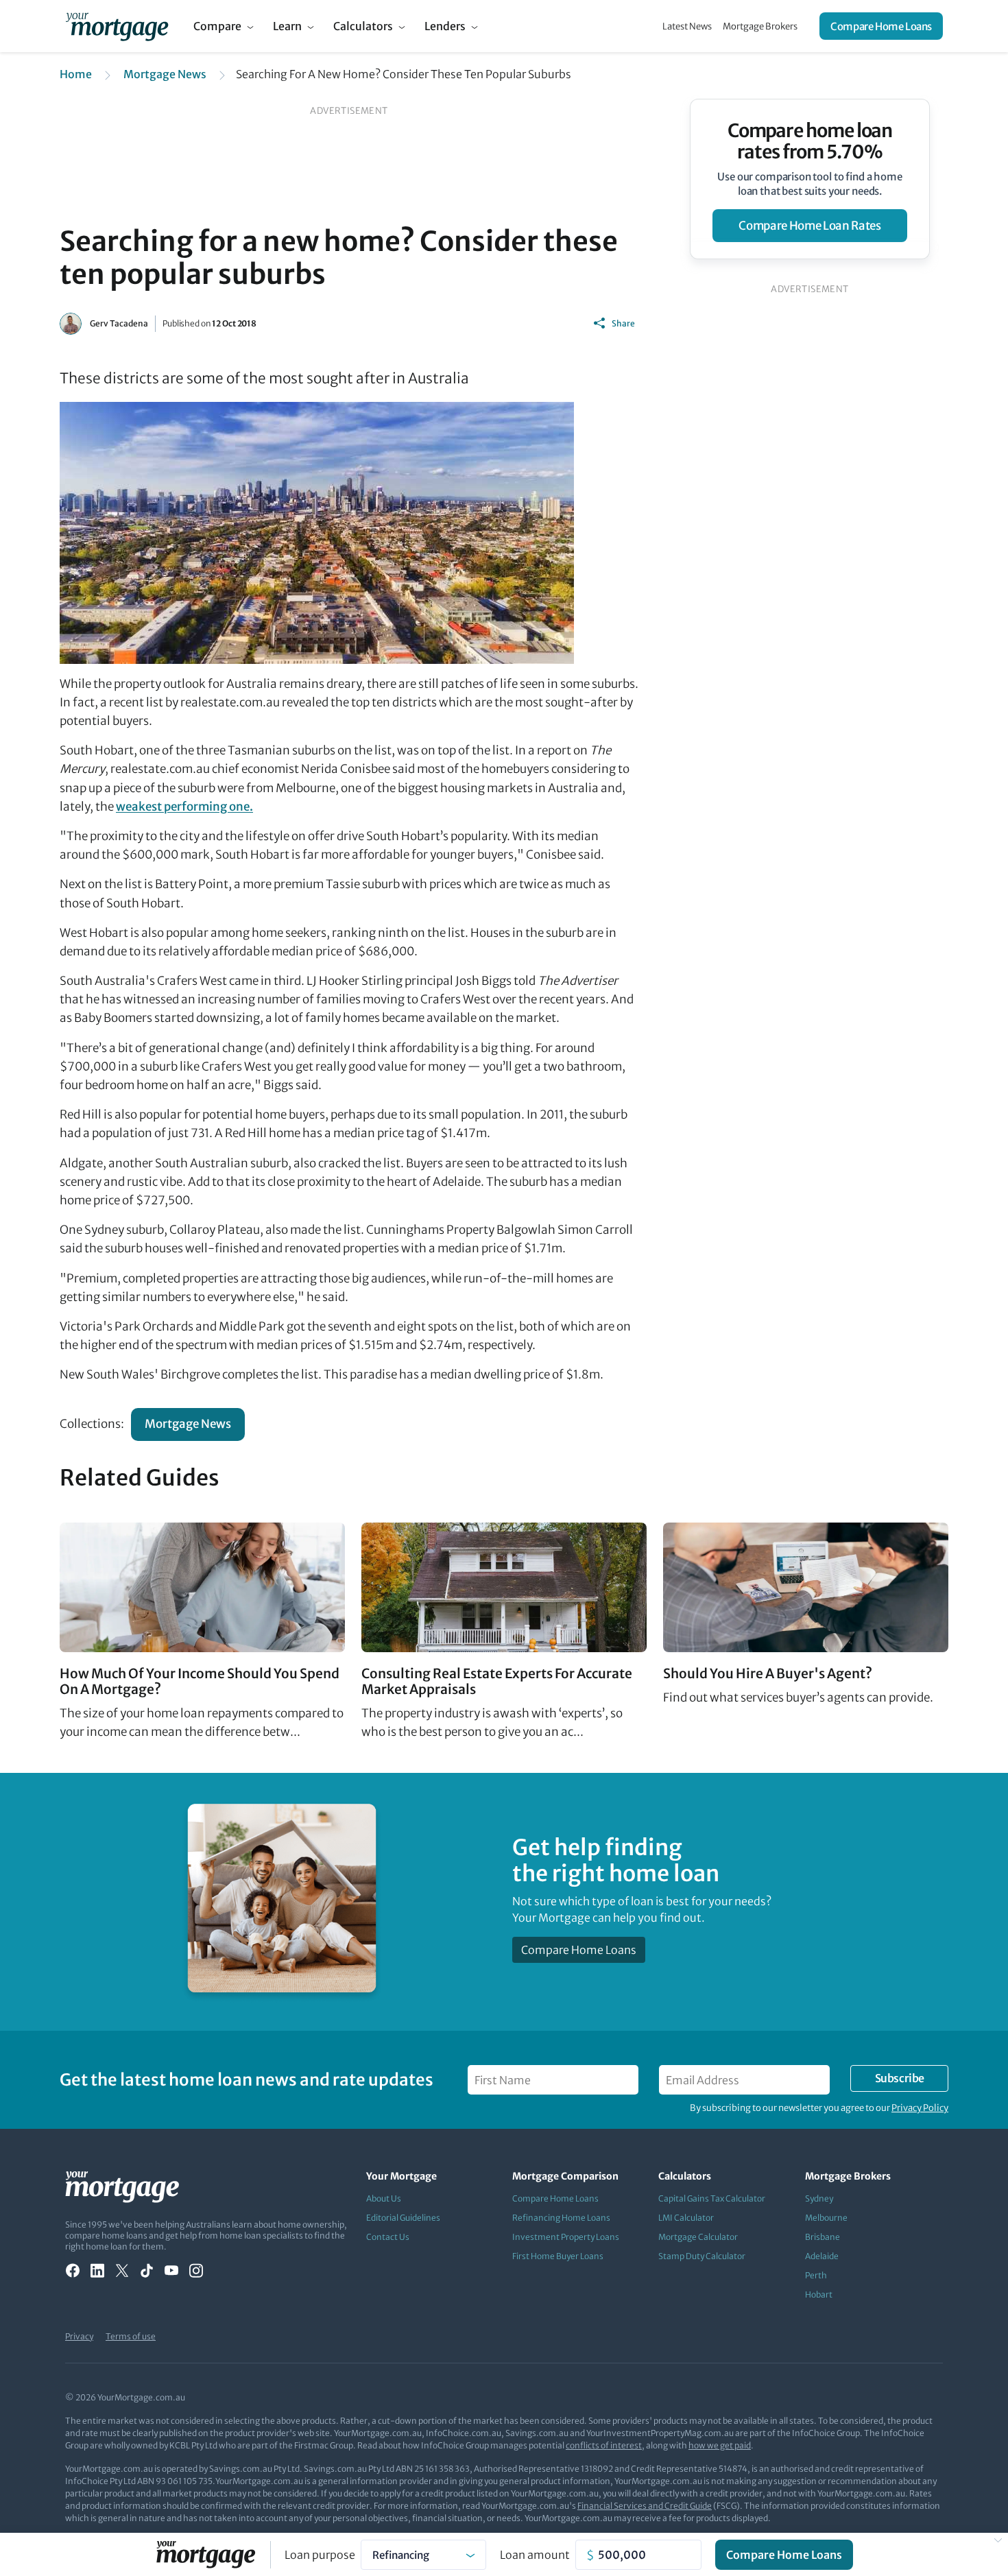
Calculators (363, 26)
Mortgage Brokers (760, 26)
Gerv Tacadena (119, 323)
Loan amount (535, 2555)
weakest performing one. (184, 807)
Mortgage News (165, 74)
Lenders (445, 26)
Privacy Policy (920, 2108)
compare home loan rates (809, 226)
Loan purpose (320, 2555)
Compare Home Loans (881, 26)
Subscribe (900, 2078)
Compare (217, 26)
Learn (287, 26)
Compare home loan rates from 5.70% (810, 141)
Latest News (687, 26)
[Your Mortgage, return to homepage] (117, 26)
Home (76, 74)
